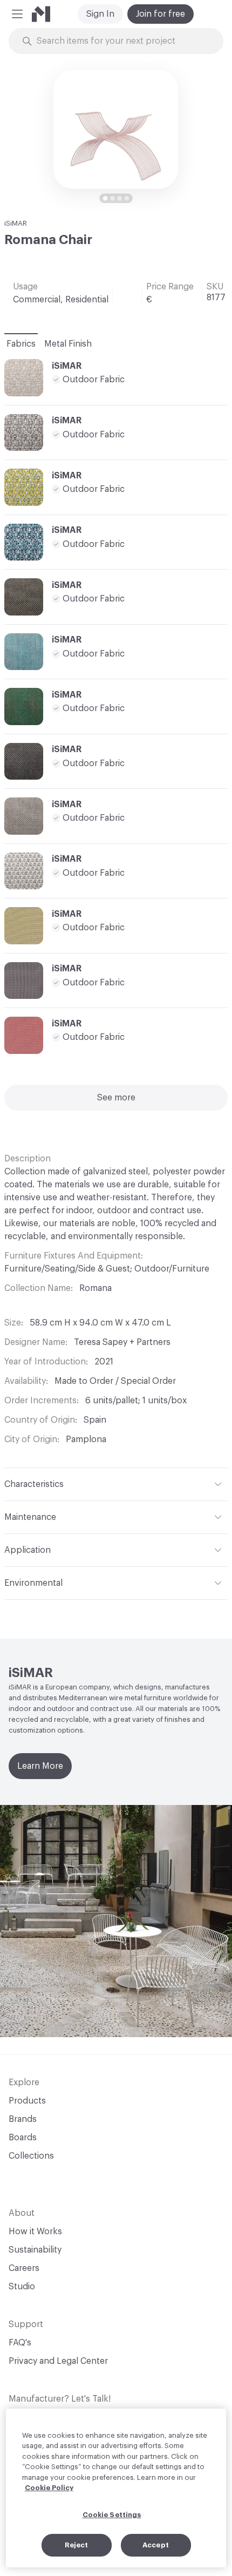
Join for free (161, 14)
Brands (23, 2119)
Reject (77, 2545)
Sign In (100, 14)
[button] (17, 14)
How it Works (35, 2232)
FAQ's (20, 2343)
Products (27, 2101)
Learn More (40, 1766)
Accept (156, 2545)
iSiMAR (16, 223)
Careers (24, 2268)
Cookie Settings (112, 2515)
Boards (23, 2138)
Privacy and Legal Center (58, 2361)
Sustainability (35, 2250)
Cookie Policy (49, 2488)
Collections (31, 2156)
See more (116, 1098)
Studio (22, 2287)
